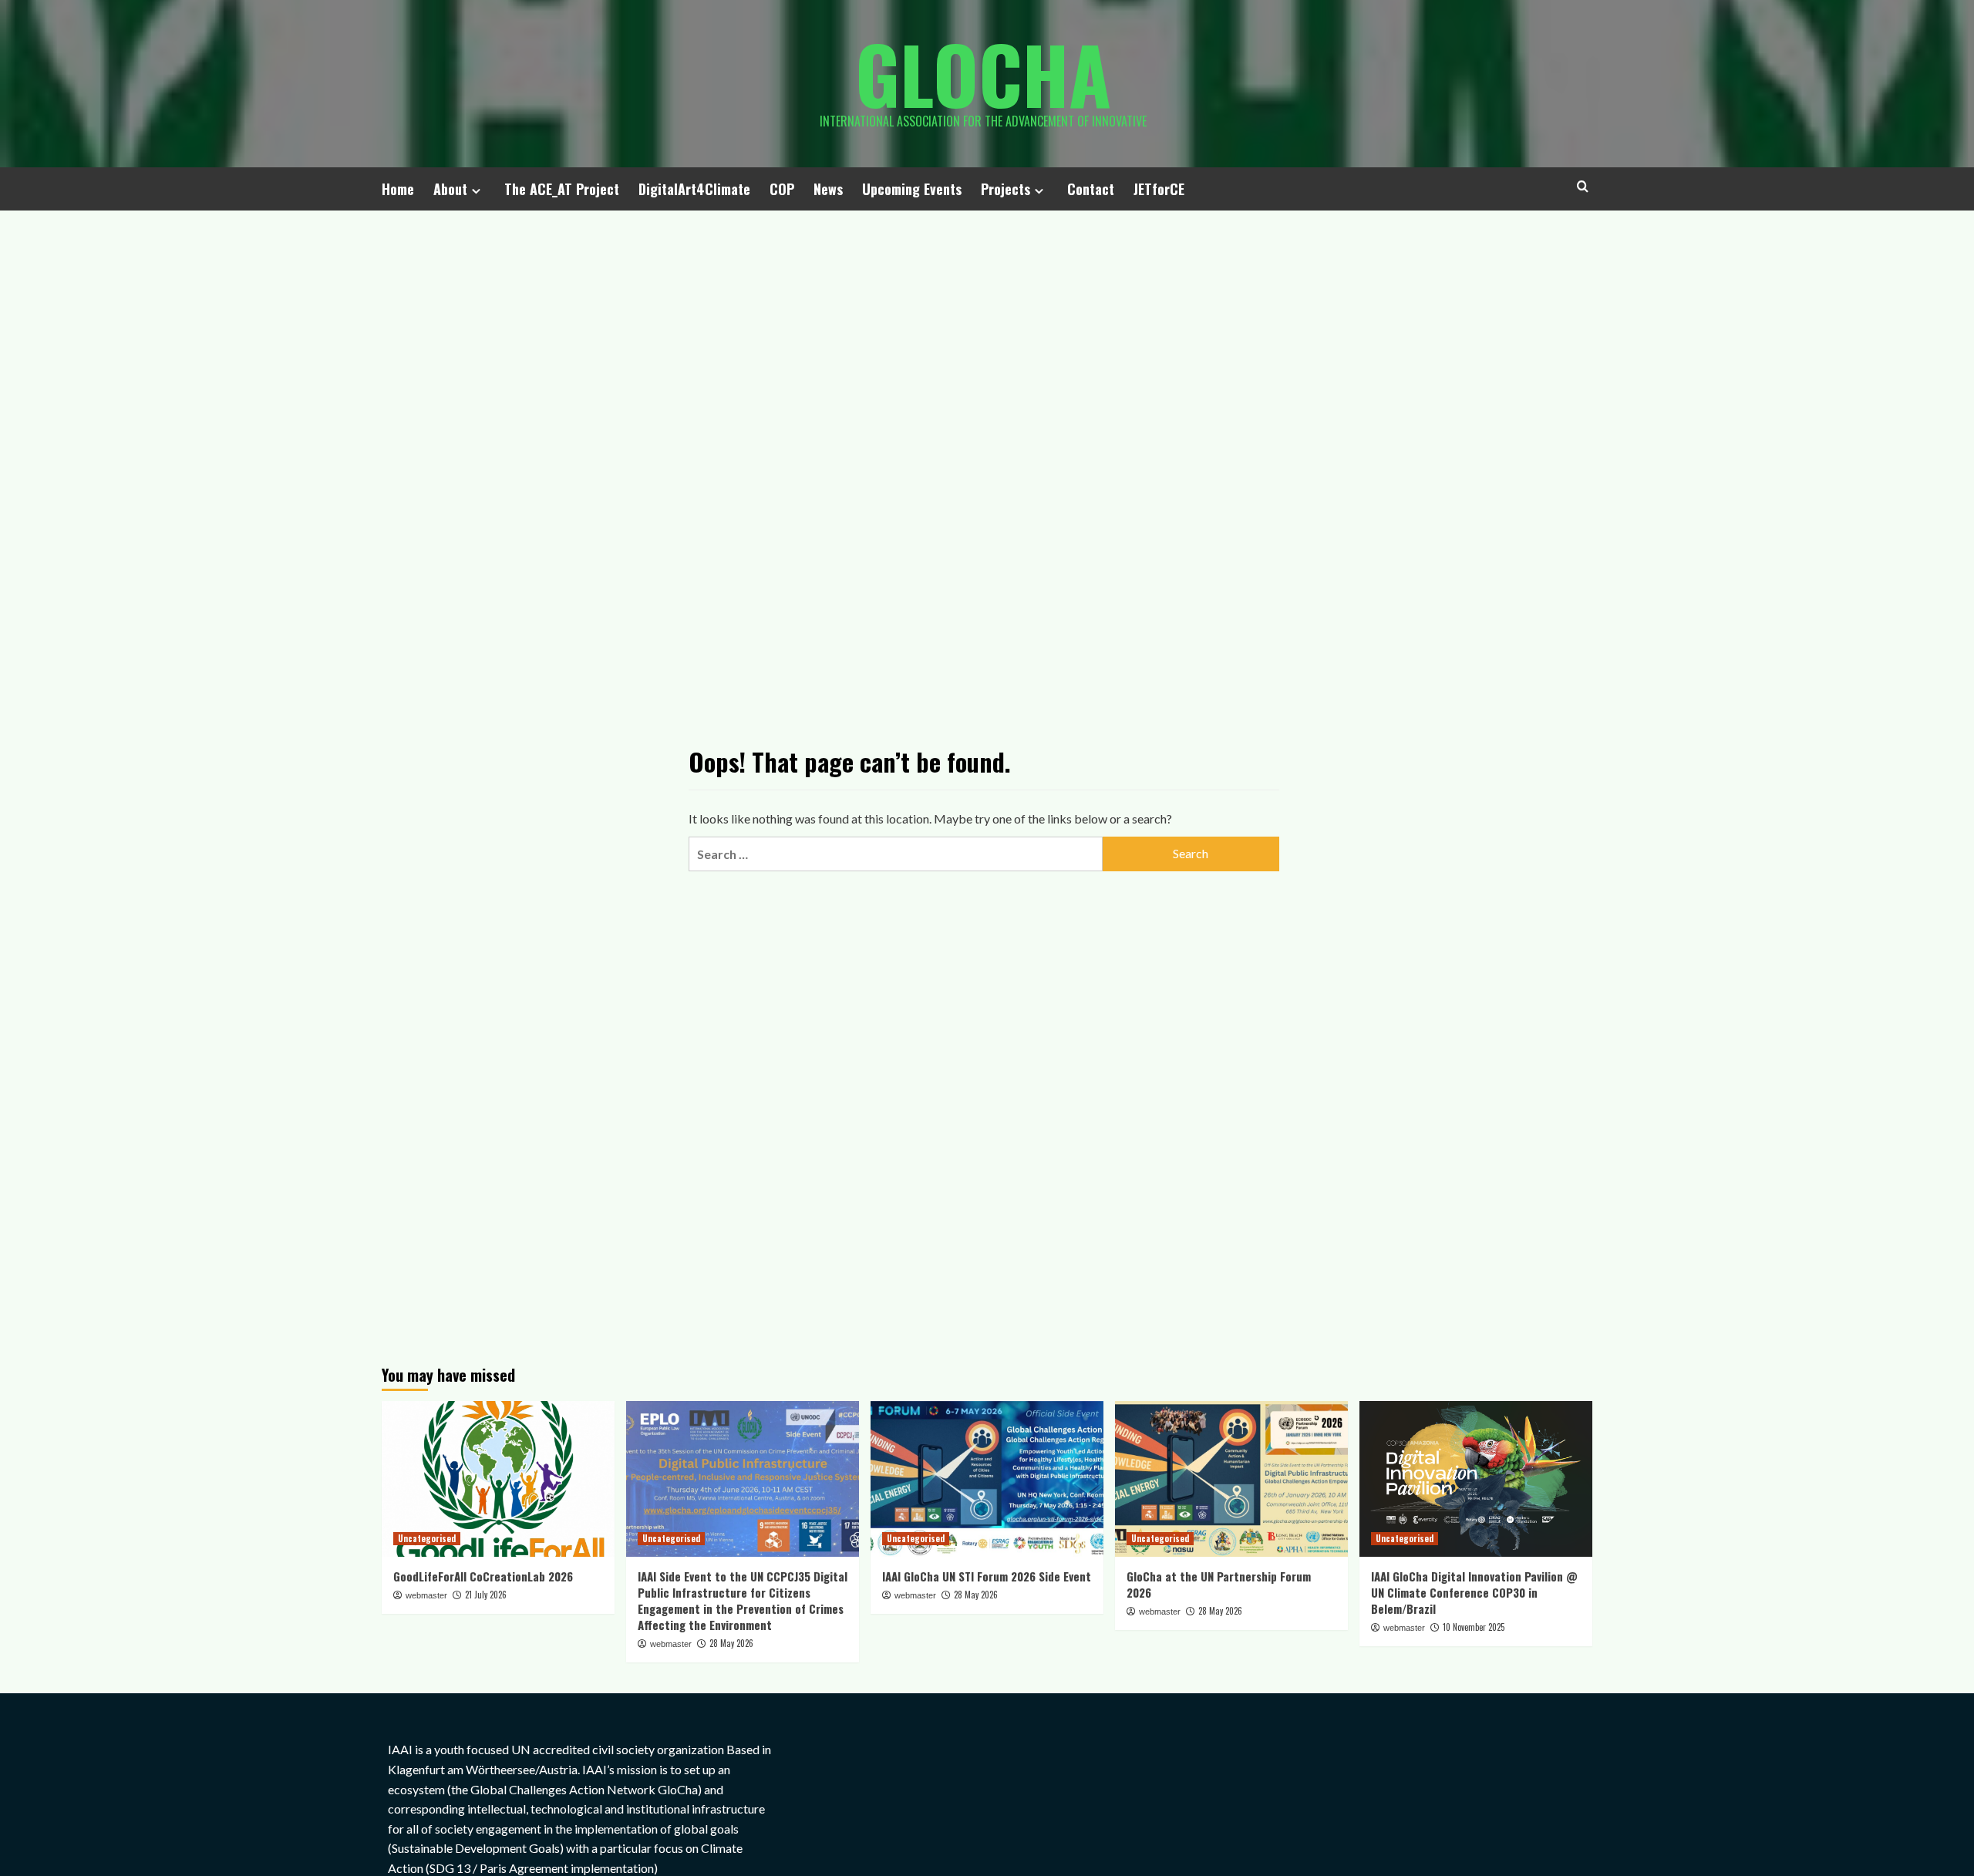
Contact (1091, 189)
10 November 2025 (1474, 1627)
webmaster (426, 1595)
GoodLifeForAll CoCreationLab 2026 (483, 1576)
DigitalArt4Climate (694, 189)
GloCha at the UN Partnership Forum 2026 (1219, 1584)
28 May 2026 (731, 1643)
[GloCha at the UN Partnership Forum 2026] (1231, 1479)
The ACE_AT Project (562, 189)
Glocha (983, 73)
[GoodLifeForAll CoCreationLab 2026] (498, 1479)
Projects (1006, 189)
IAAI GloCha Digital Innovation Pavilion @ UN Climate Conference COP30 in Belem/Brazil (1474, 1592)
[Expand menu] (476, 191)
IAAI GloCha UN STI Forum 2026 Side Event (987, 1576)
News (828, 189)
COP (782, 189)
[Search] (1583, 186)
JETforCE (1159, 189)
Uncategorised (427, 1538)
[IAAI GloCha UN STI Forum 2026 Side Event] (987, 1479)
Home (398, 189)
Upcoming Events (912, 189)
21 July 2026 (486, 1595)
